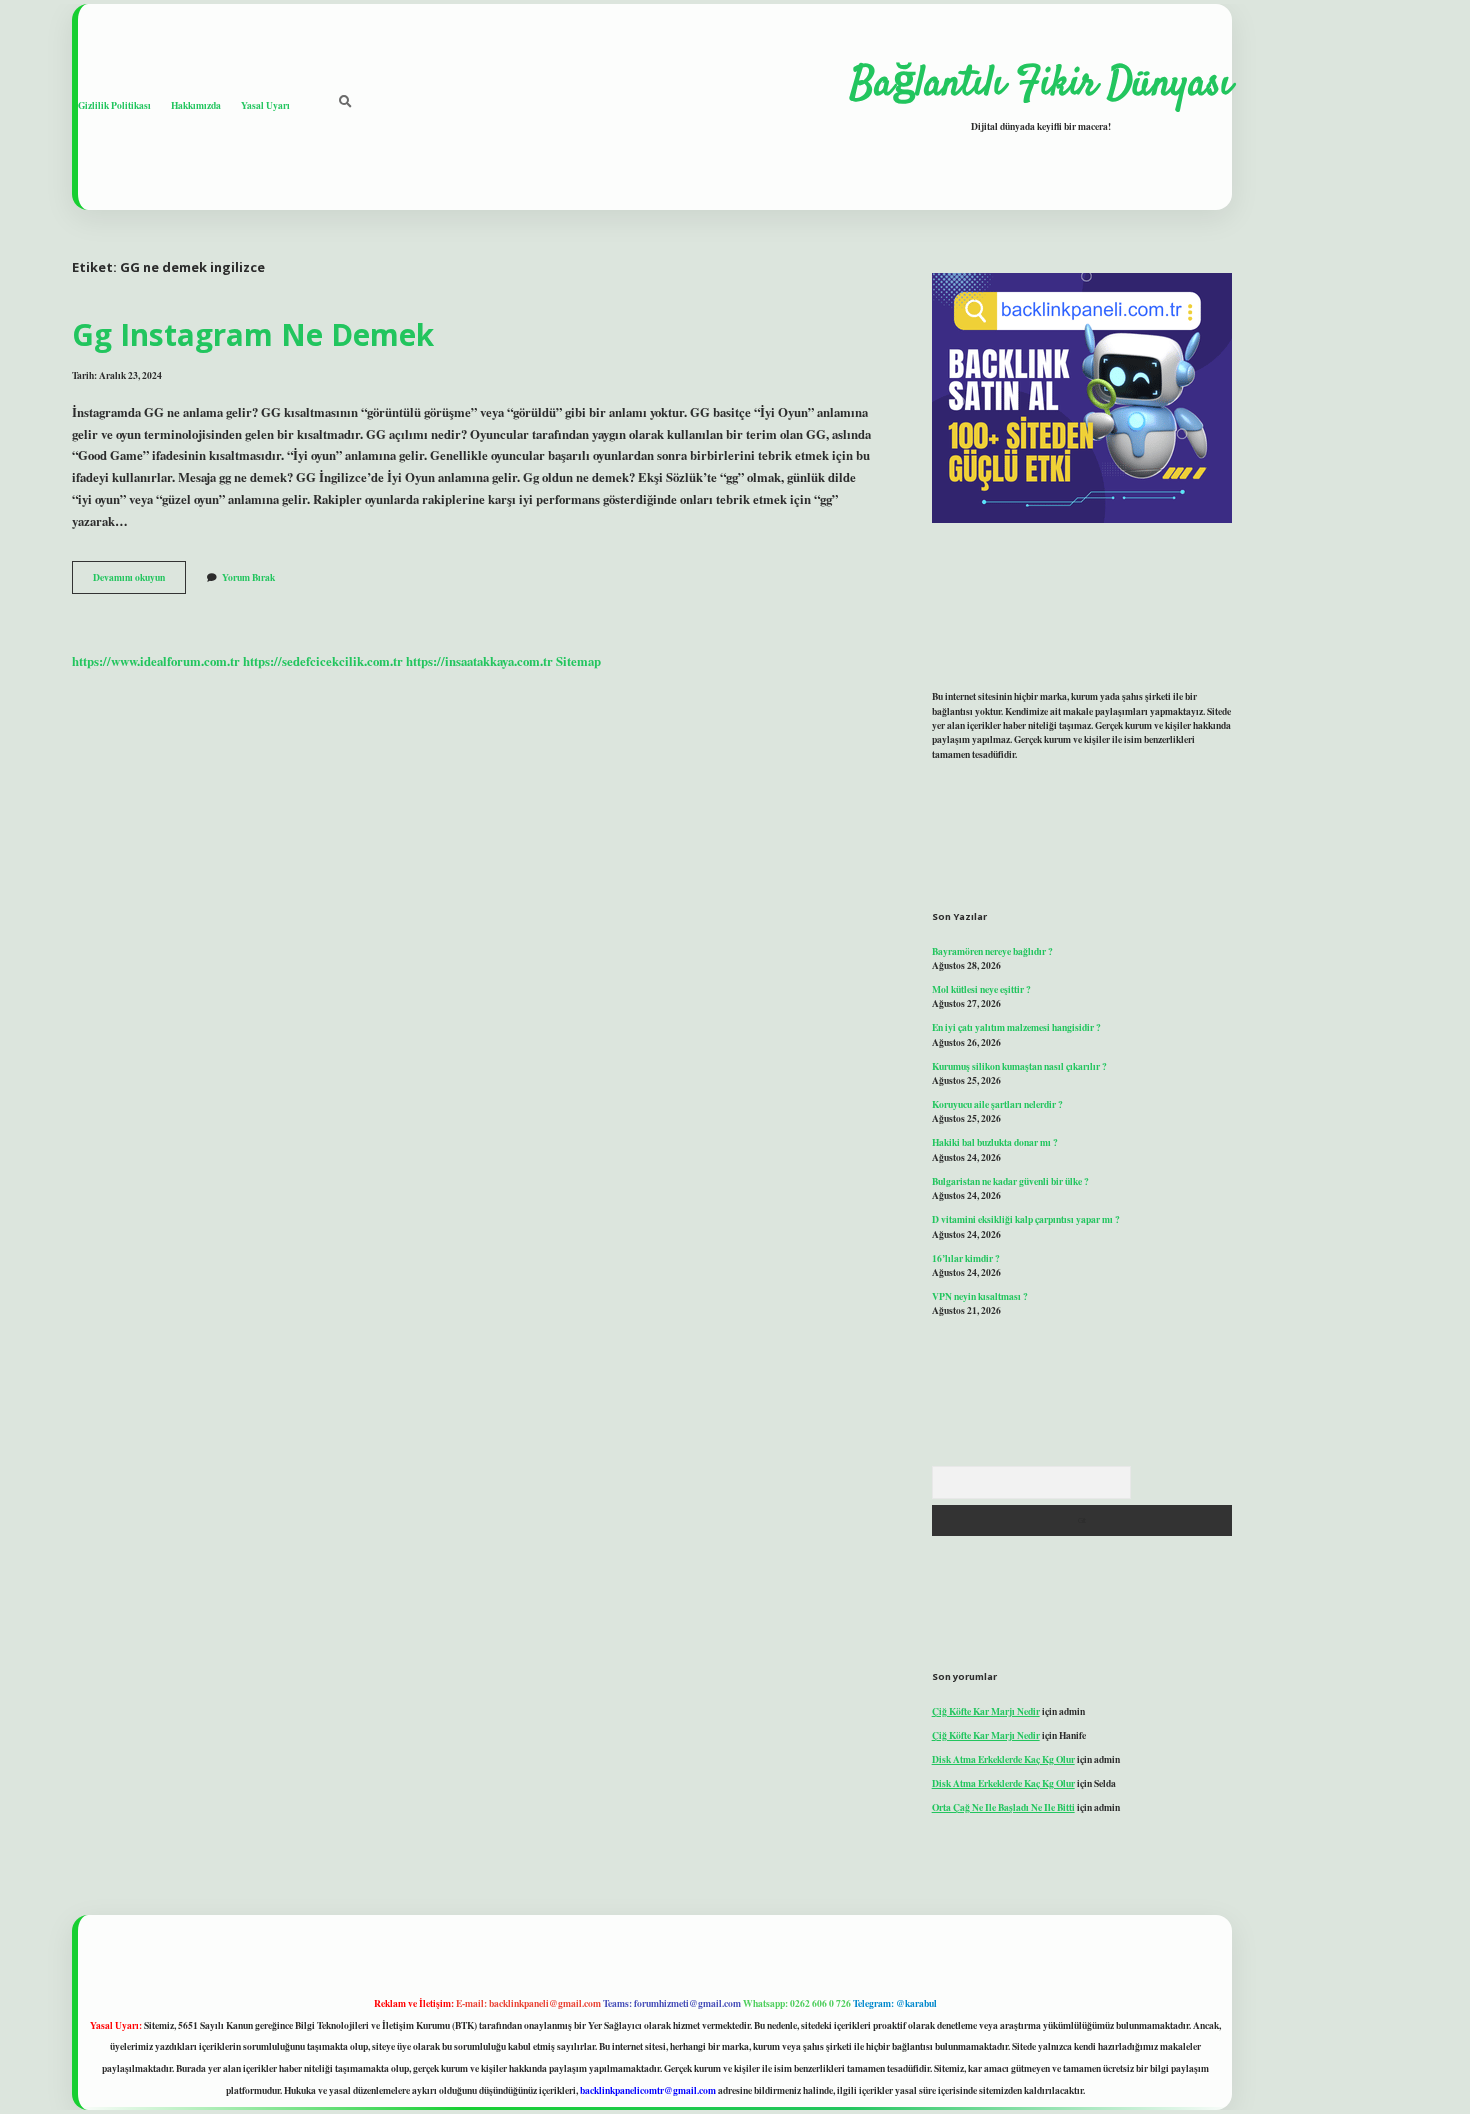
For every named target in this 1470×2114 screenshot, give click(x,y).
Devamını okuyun (139, 581)
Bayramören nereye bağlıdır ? (992, 951)
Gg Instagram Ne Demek (253, 334)
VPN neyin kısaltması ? (980, 1296)
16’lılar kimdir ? (966, 1258)
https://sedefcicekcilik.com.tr (323, 661)
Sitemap (578, 661)
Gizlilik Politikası (114, 105)
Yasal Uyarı (265, 105)
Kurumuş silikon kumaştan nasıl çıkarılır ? (1019, 1066)
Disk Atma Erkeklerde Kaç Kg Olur (1003, 1759)
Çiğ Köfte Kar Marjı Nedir (986, 1711)
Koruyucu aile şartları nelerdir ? (997, 1104)
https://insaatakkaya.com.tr (479, 661)
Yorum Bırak (248, 577)
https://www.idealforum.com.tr (156, 661)
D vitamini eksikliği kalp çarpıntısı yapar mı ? (1026, 1219)
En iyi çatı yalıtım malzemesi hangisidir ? (1016, 1027)
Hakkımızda (196, 105)
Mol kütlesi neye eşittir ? (981, 989)
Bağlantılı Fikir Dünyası (1041, 85)
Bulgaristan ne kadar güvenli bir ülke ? (1010, 1181)
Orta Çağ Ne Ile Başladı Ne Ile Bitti (1003, 1807)
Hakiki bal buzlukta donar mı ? (995, 1142)
